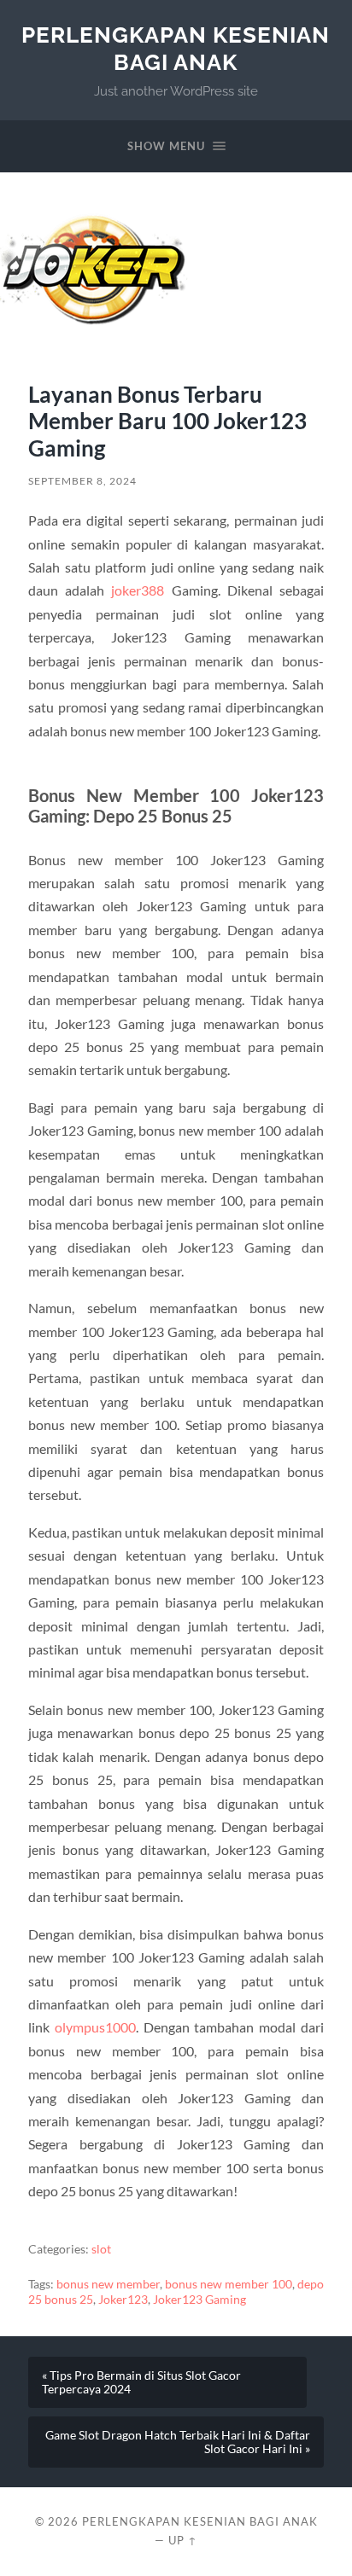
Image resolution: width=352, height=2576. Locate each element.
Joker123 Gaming (199, 2300)
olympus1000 (95, 2027)
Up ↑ (183, 2540)
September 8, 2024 (82, 481)
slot (101, 2249)
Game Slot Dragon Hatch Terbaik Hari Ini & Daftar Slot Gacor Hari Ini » (178, 2442)
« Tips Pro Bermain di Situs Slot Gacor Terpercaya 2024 (141, 2382)
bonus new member (108, 2284)
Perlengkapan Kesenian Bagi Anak (176, 48)
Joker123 (123, 2300)
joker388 (138, 590)
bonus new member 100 (229, 2284)
